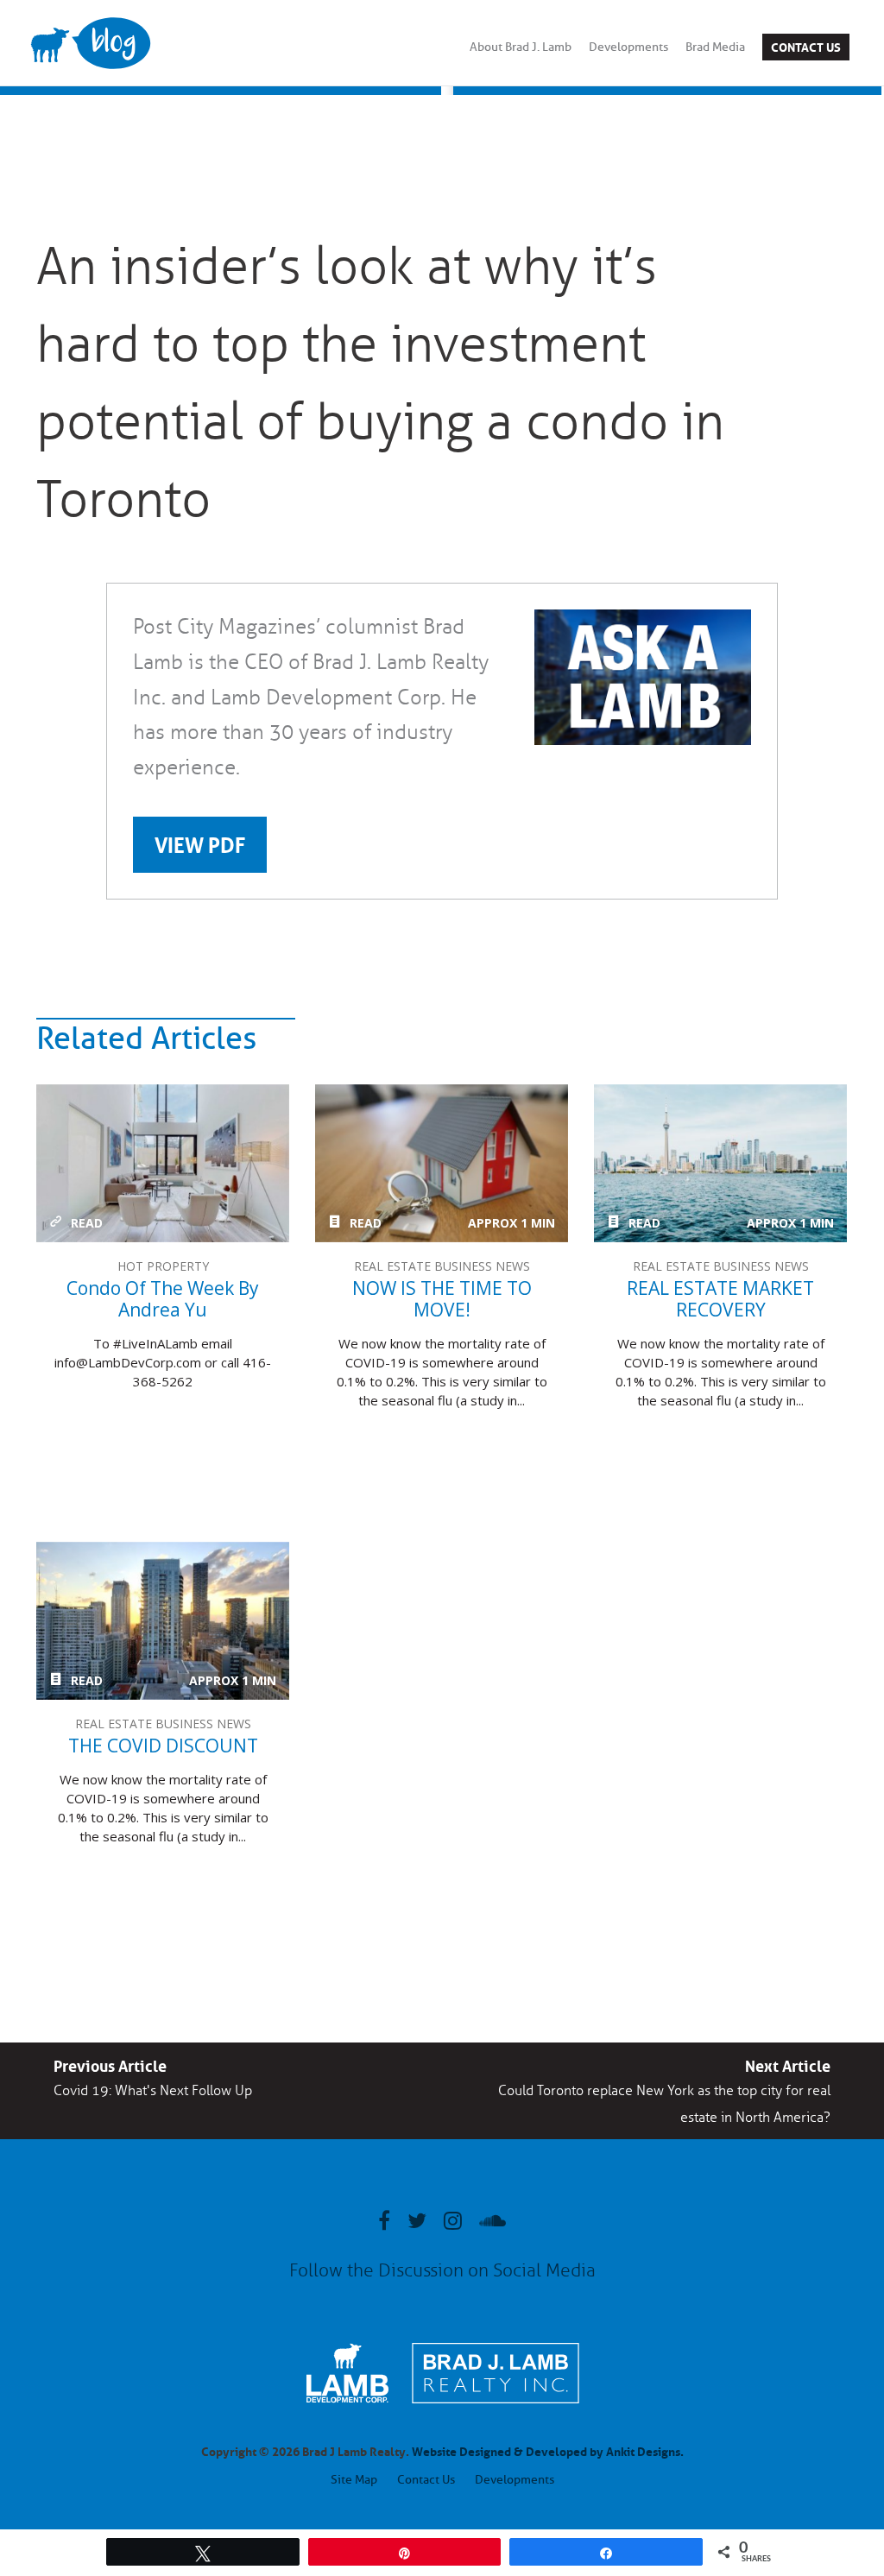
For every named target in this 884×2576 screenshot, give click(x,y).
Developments (628, 47)
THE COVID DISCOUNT (163, 1621)
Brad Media (715, 47)
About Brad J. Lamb (521, 47)
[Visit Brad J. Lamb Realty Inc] (496, 2412)
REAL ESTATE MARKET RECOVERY (720, 1163)
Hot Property (163, 1266)
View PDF (200, 843)
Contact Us (806, 46)
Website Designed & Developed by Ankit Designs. (548, 2450)
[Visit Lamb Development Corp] (347, 2405)
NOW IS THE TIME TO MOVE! (442, 1163)
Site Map (354, 2480)
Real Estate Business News (442, 1266)
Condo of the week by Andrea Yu (163, 1163)
